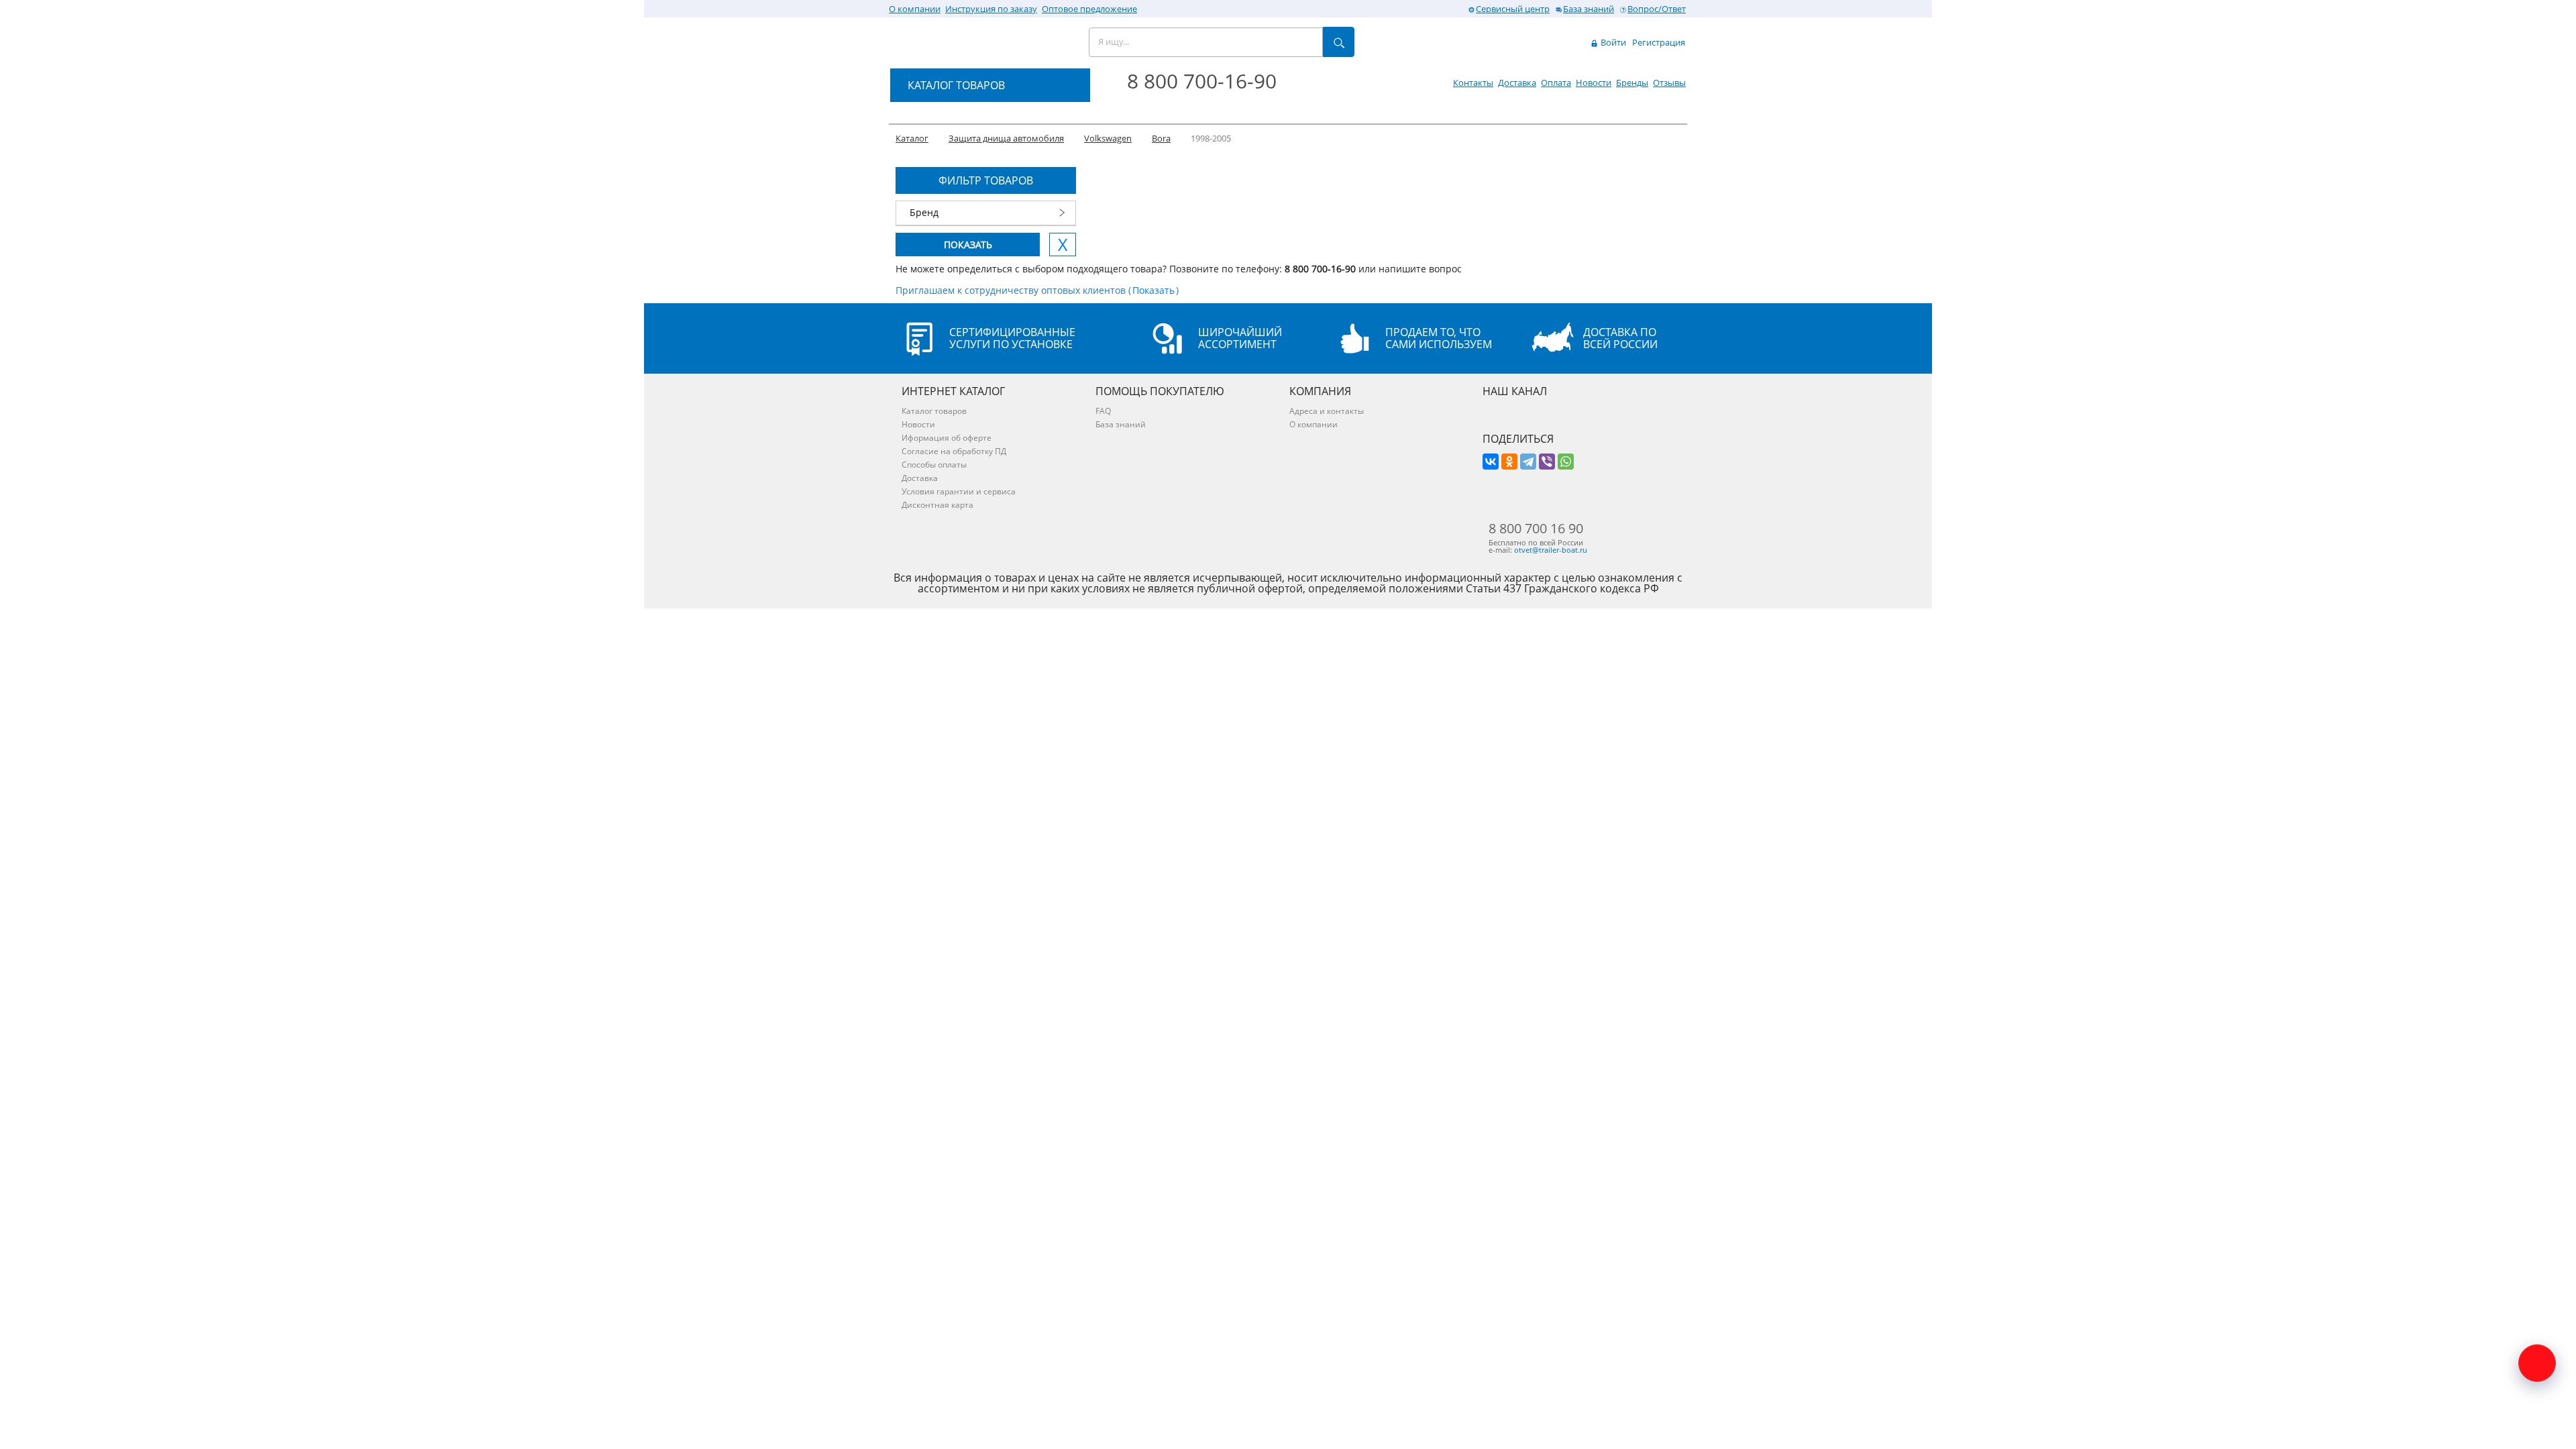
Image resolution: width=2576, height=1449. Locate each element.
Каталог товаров (934, 411)
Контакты (1473, 83)
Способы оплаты (934, 465)
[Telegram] (1528, 462)
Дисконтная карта (937, 505)
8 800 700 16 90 (1536, 529)
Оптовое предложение (1089, 9)
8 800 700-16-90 (1202, 81)
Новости (1594, 83)
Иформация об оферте (947, 438)
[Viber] (1547, 462)
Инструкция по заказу (991, 9)
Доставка (1517, 83)
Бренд (924, 212)
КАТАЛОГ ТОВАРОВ (956, 85)
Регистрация (1659, 42)
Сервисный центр (1513, 9)
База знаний (1589, 9)
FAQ (1103, 411)
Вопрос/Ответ (1657, 9)
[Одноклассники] (1509, 462)
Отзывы (1669, 83)
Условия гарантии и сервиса (959, 491)
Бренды (1632, 83)
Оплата (1556, 83)
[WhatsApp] (1566, 462)
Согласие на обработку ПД (954, 451)
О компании (915, 9)
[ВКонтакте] (1491, 462)
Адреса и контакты (1327, 411)
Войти (1612, 42)
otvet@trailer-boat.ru (1551, 550)
